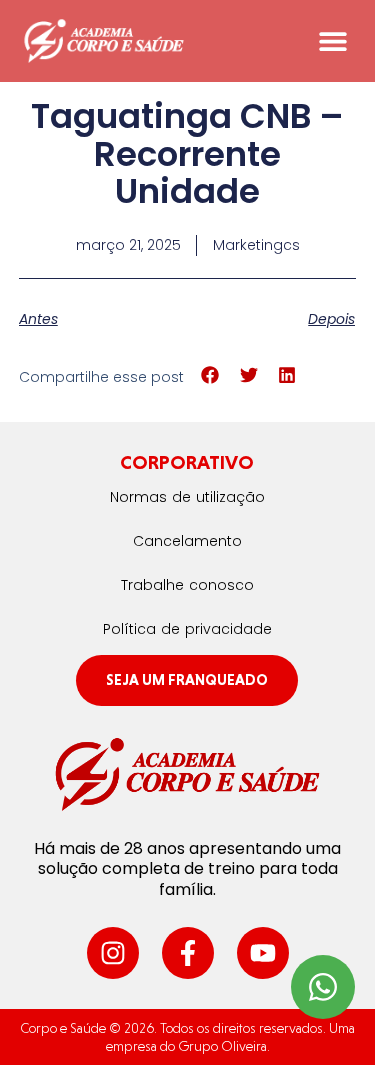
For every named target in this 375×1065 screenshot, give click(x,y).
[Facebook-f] (188, 953)
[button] (332, 41)
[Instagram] (113, 953)
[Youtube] (263, 953)
